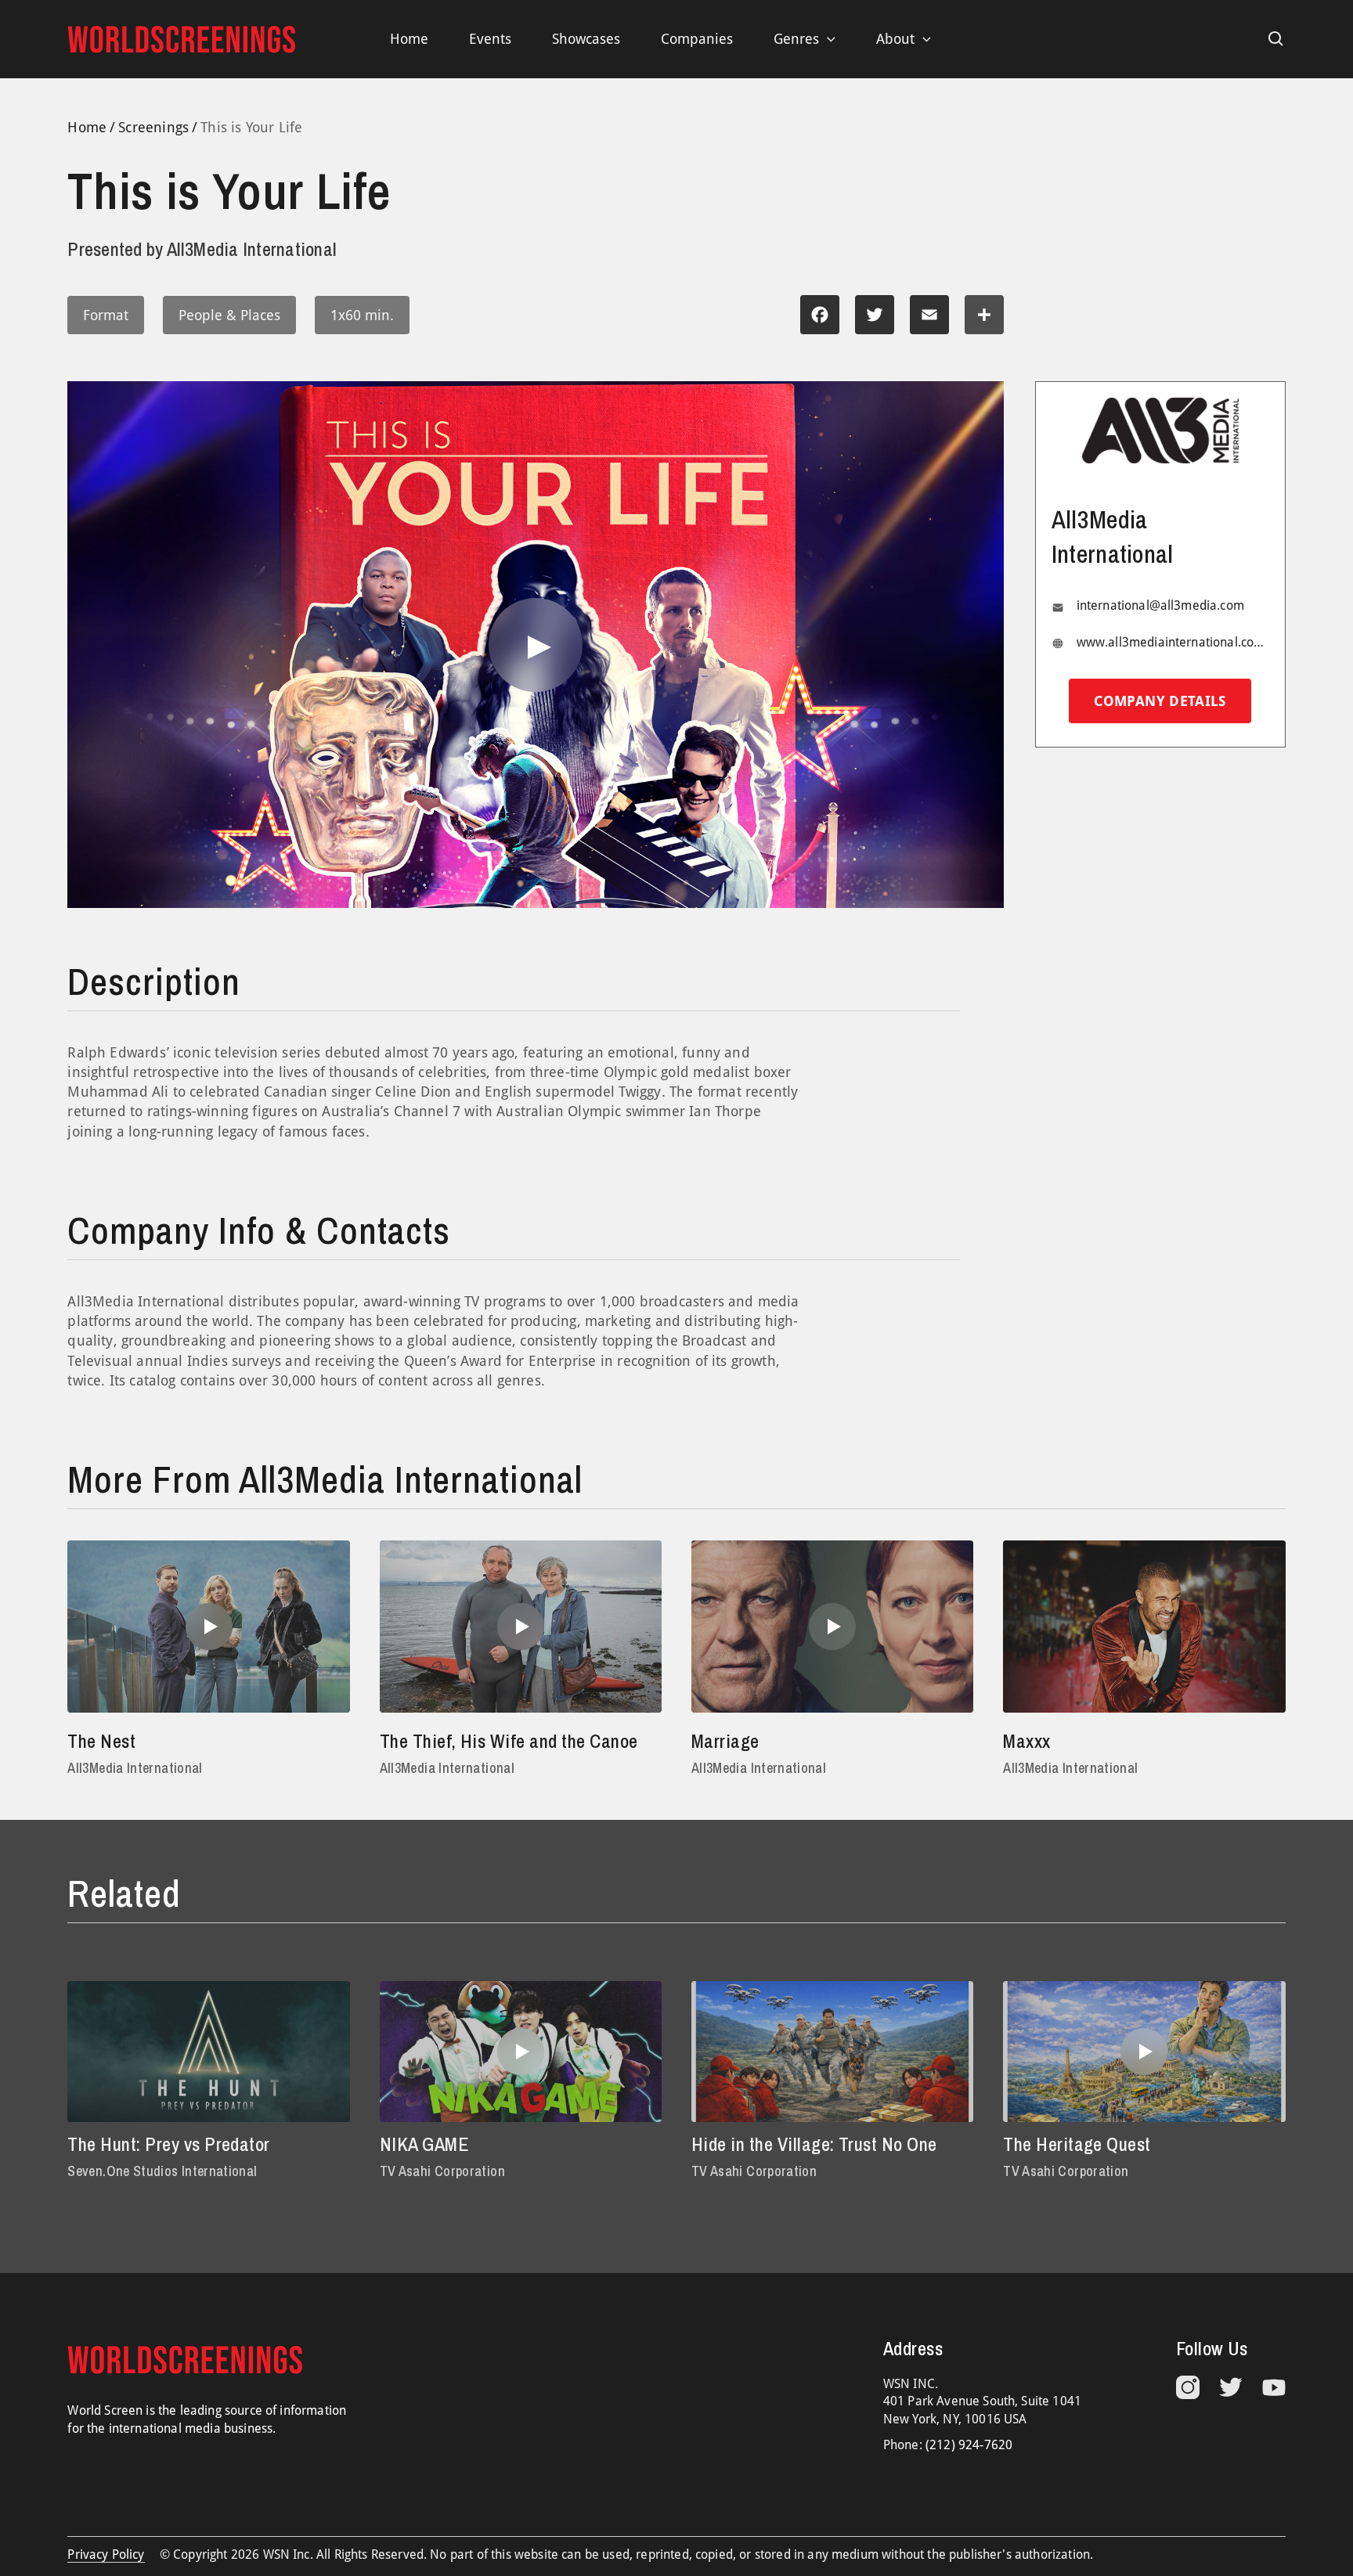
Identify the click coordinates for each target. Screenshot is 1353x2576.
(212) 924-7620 (969, 2445)
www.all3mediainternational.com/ (1173, 642)
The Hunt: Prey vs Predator (168, 2144)
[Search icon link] (1276, 39)
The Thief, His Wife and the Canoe (509, 1741)
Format (106, 315)
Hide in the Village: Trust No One (814, 2144)
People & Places (229, 315)
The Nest (101, 1741)
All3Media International (135, 1768)
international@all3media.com (1160, 606)
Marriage (725, 1741)
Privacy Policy (106, 2554)
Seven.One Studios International (162, 2171)
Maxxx (1026, 1741)
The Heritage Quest (1077, 2144)
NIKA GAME (424, 2144)
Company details (1160, 702)
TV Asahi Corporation (442, 2171)
